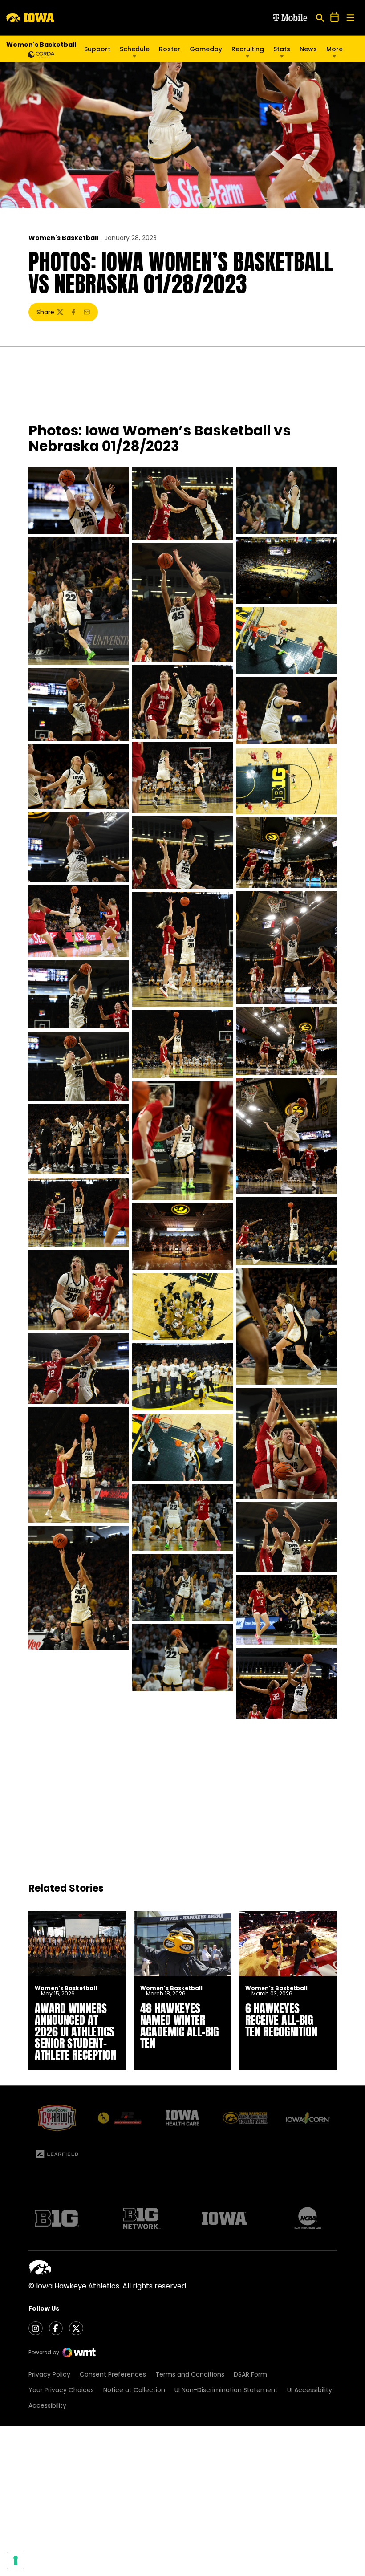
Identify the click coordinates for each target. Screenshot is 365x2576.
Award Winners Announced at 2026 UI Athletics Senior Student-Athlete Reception (76, 2032)
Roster (170, 49)
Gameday (206, 49)
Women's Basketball (63, 238)
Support (97, 49)
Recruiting (248, 49)
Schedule (135, 49)
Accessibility (47, 2405)
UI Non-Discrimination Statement (226, 2390)
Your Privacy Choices (61, 2390)
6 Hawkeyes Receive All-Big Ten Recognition (281, 2020)
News (308, 49)
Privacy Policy (49, 2374)
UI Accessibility (310, 2390)
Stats (282, 49)
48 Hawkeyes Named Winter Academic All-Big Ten (180, 2026)
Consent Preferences (113, 2374)
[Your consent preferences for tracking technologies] (16, 2560)
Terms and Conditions (190, 2374)
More (335, 49)
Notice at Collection (134, 2390)
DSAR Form (250, 2374)
